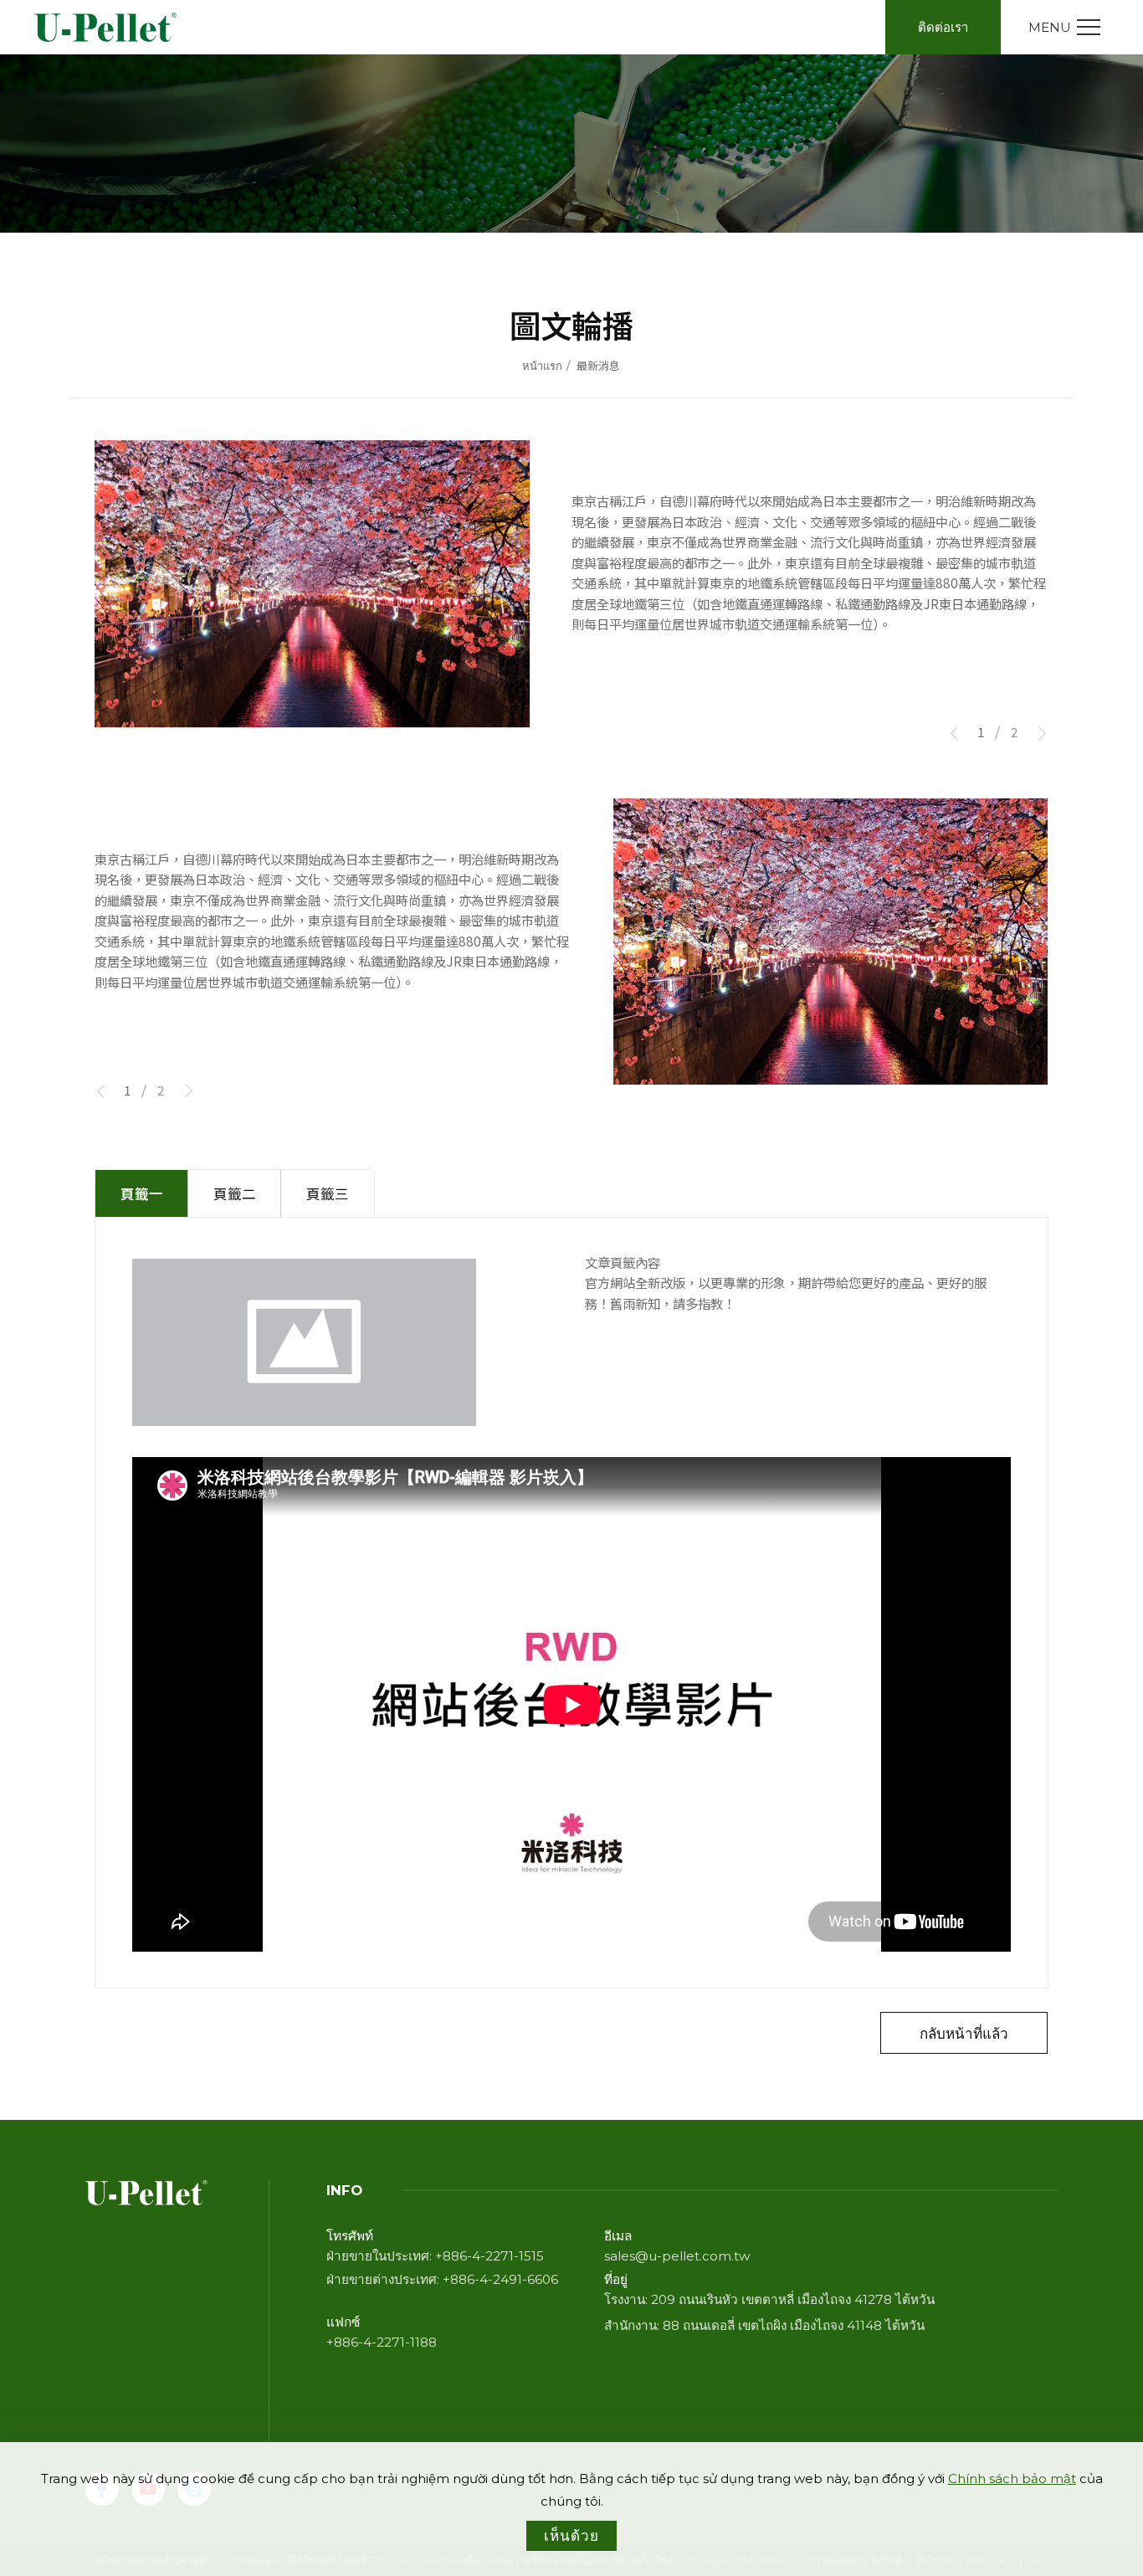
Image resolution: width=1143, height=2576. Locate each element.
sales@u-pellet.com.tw (677, 2256)
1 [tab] (981, 731)
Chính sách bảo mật (1012, 2479)
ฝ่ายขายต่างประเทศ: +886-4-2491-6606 (442, 2279)
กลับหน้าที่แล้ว (964, 2032)
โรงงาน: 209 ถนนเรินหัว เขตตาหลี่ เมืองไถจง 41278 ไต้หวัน (769, 2299)
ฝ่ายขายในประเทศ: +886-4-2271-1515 (435, 2256)
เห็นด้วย (571, 2536)
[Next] (1036, 734)
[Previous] (961, 734)
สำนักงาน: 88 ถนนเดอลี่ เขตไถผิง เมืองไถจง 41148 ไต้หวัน (764, 2325)
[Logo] (108, 27)
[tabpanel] (571, 144)
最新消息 (598, 366)
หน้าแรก (542, 366)
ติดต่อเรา (943, 27)
